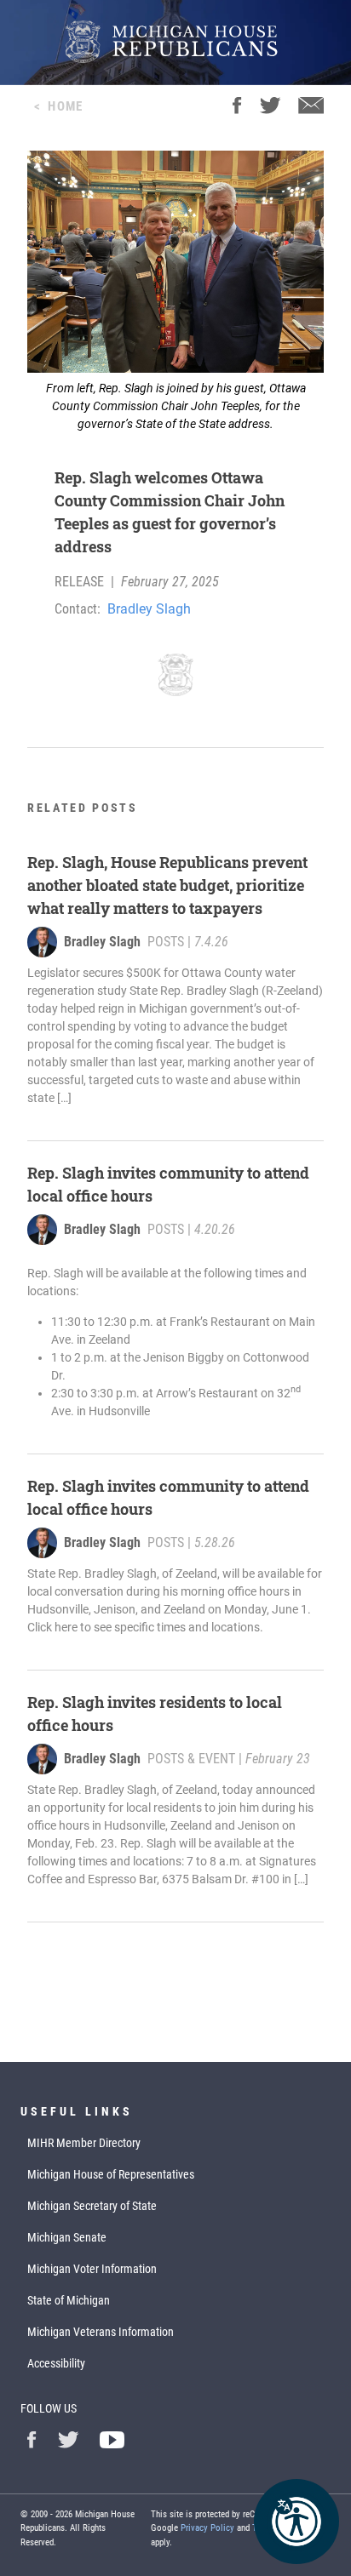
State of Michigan (69, 2300)
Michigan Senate (67, 2237)
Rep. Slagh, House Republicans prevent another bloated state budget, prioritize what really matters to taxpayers (167, 885)
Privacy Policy (207, 2528)
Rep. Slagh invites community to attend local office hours (168, 1184)
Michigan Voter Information (92, 2269)
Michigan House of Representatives (111, 2174)
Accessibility (56, 2363)
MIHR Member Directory (84, 2143)
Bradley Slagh (149, 609)
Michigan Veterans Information (101, 2332)
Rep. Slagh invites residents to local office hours (155, 1714)
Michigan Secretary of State (92, 2206)
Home (65, 106)
